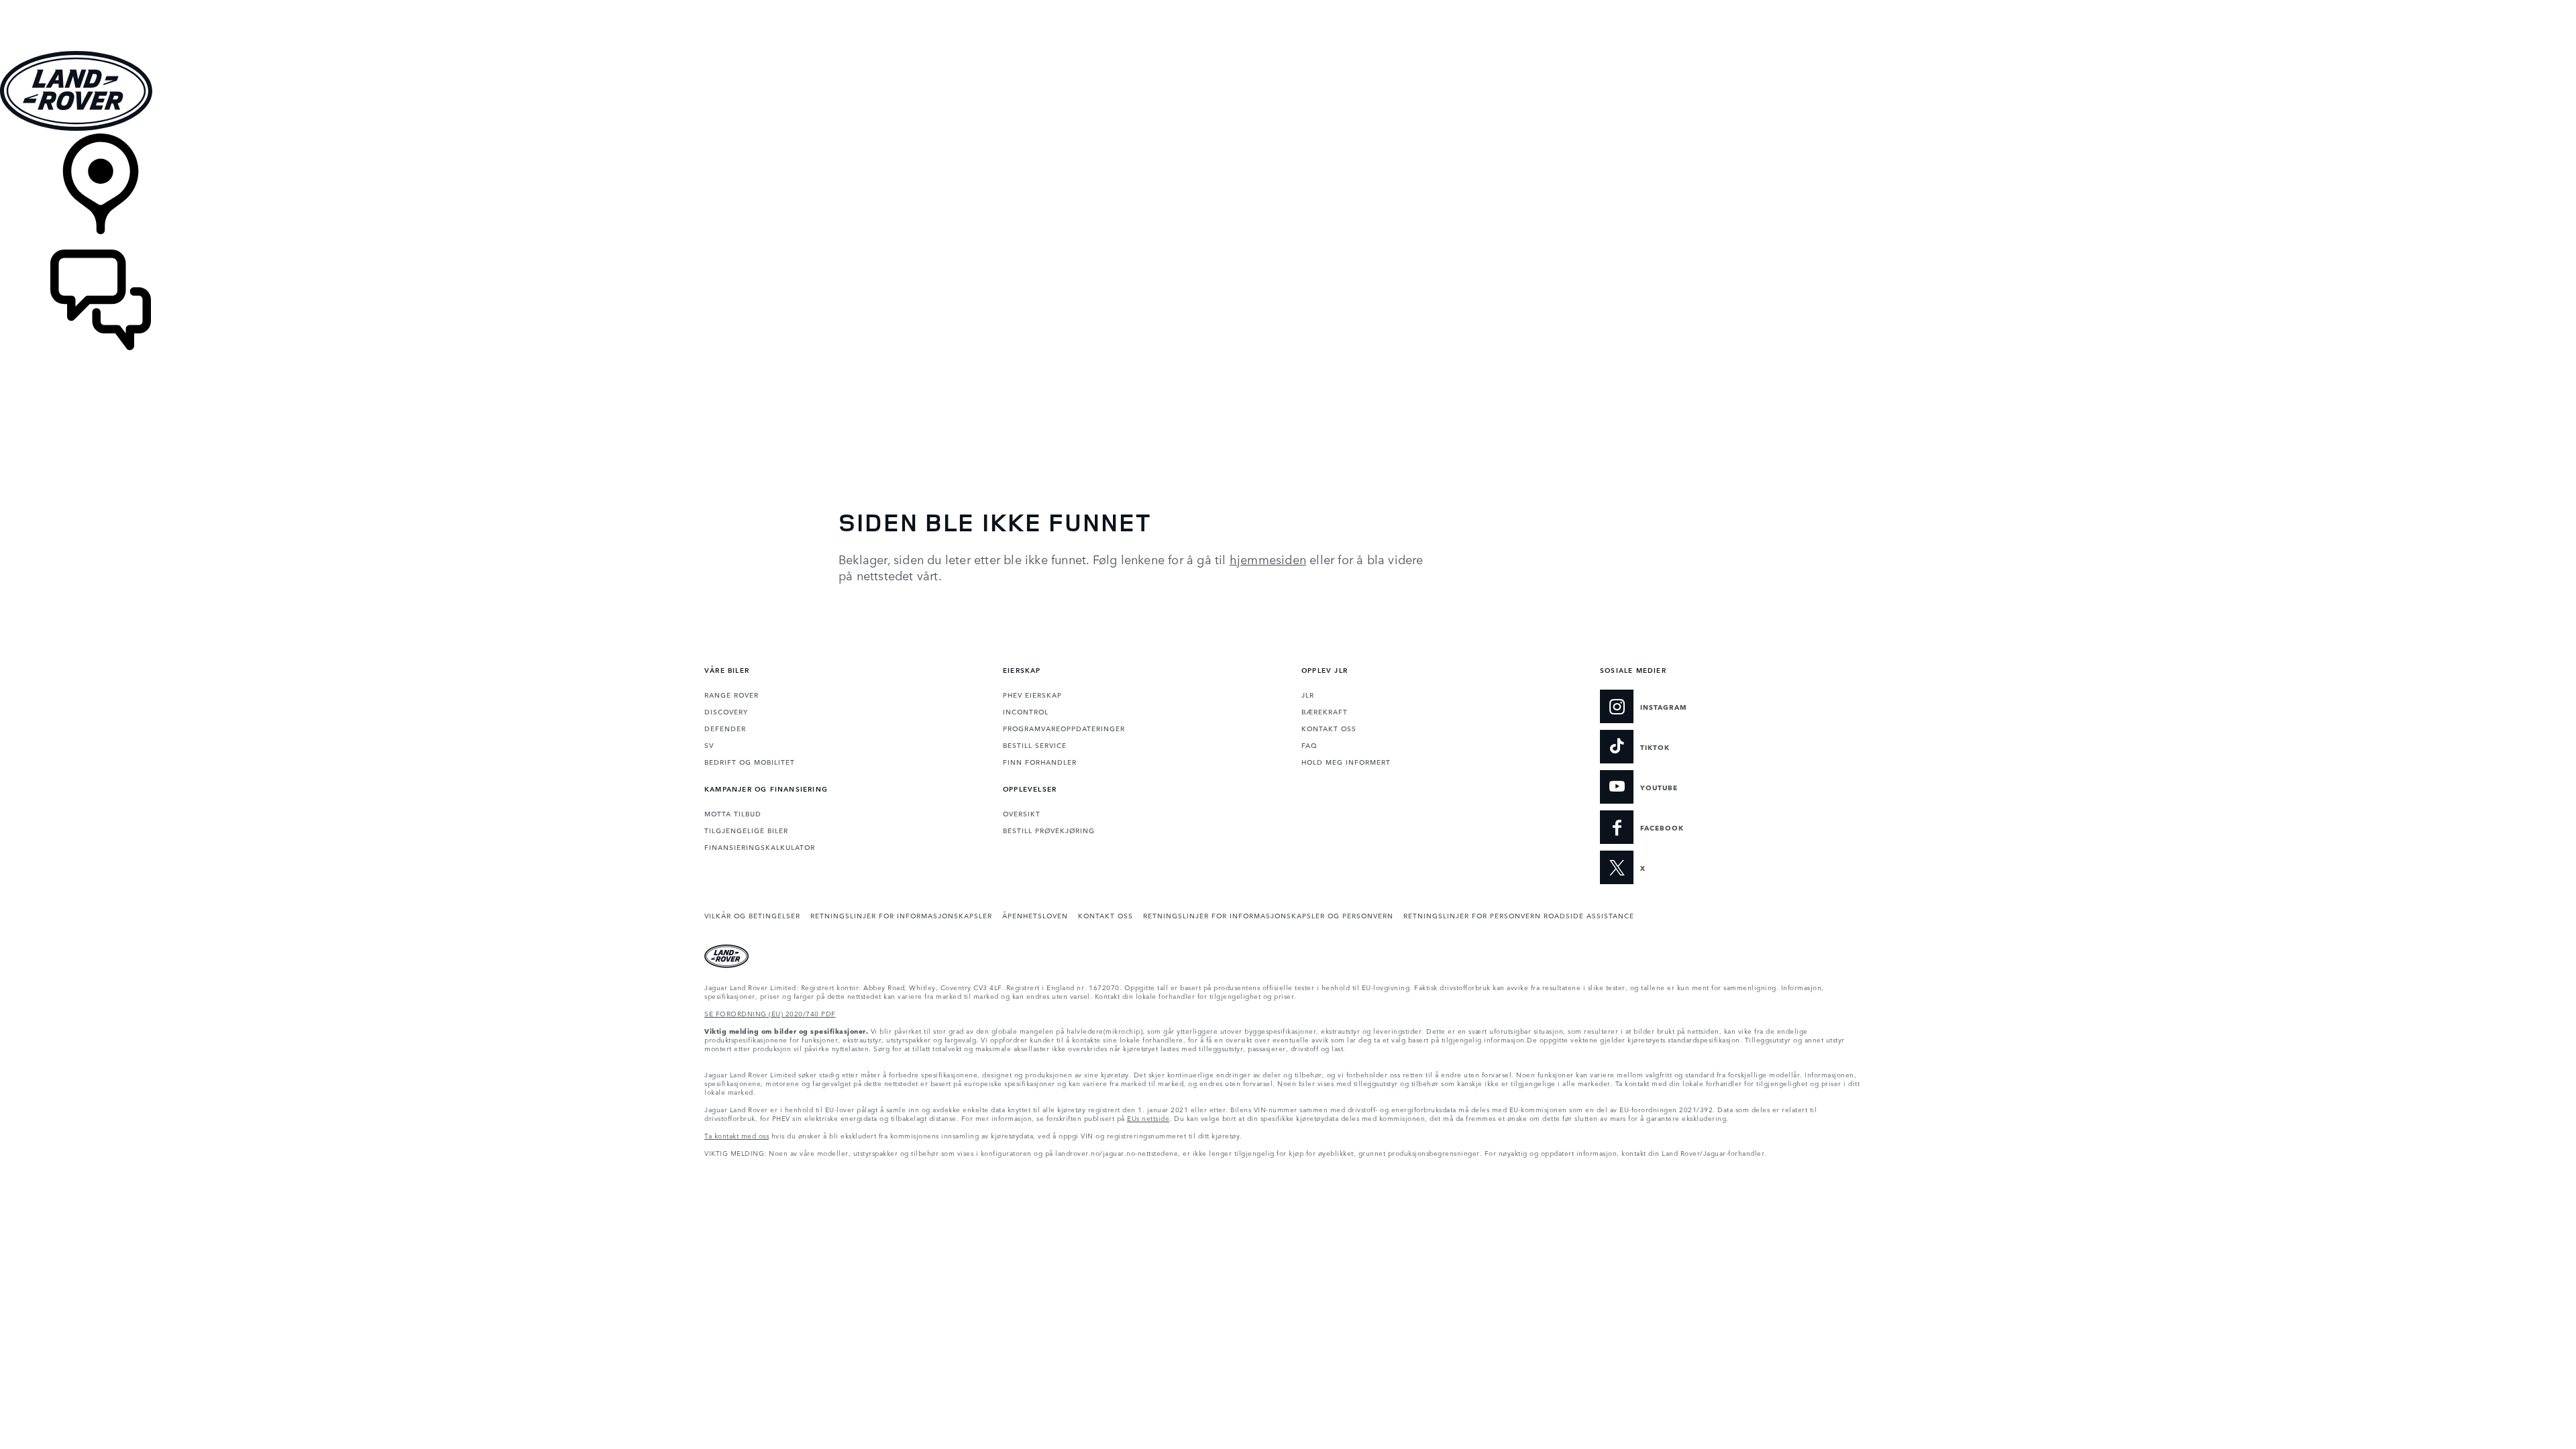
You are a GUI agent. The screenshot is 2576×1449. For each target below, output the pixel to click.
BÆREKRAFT (1325, 711)
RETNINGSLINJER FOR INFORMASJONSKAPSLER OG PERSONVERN (1268, 915)
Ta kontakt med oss (737, 1135)
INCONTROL (1026, 711)
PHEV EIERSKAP (1032, 694)
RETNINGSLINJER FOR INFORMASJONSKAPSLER (901, 915)
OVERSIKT (1022, 813)
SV (709, 745)
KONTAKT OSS (1329, 728)
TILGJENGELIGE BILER (746, 830)
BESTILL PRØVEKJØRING (1049, 830)
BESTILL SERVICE (1035, 745)
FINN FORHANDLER (1040, 761)
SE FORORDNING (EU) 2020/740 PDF (770, 1013)
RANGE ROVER (732, 694)
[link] (1288, 192)
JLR (1308, 694)
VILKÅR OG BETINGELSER (752, 915)
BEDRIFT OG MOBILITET (750, 761)
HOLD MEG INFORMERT (1346, 761)
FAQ (1309, 745)
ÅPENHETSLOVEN (1035, 915)
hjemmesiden (1268, 559)
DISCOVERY (726, 711)
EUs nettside (1148, 1118)
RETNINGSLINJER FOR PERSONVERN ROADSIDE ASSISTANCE (1519, 915)
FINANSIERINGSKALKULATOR (760, 847)
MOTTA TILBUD (733, 813)
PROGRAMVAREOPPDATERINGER (1064, 728)
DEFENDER (725, 728)
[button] (1288, 6)
